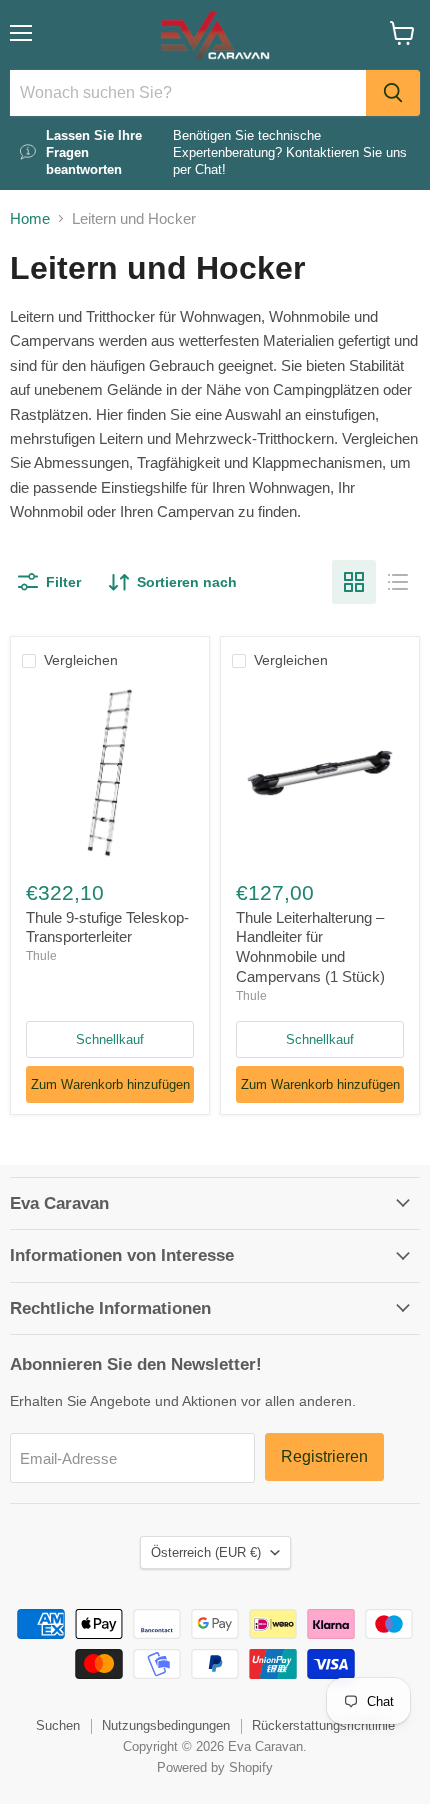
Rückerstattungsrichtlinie (323, 1725)
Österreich (206, 1552)
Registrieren (324, 1456)
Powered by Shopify (215, 1767)
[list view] (398, 582)
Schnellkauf (110, 1039)
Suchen (58, 1725)
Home (30, 218)
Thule (41, 956)
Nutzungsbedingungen (166, 1725)
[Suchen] (393, 93)
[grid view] (354, 582)
